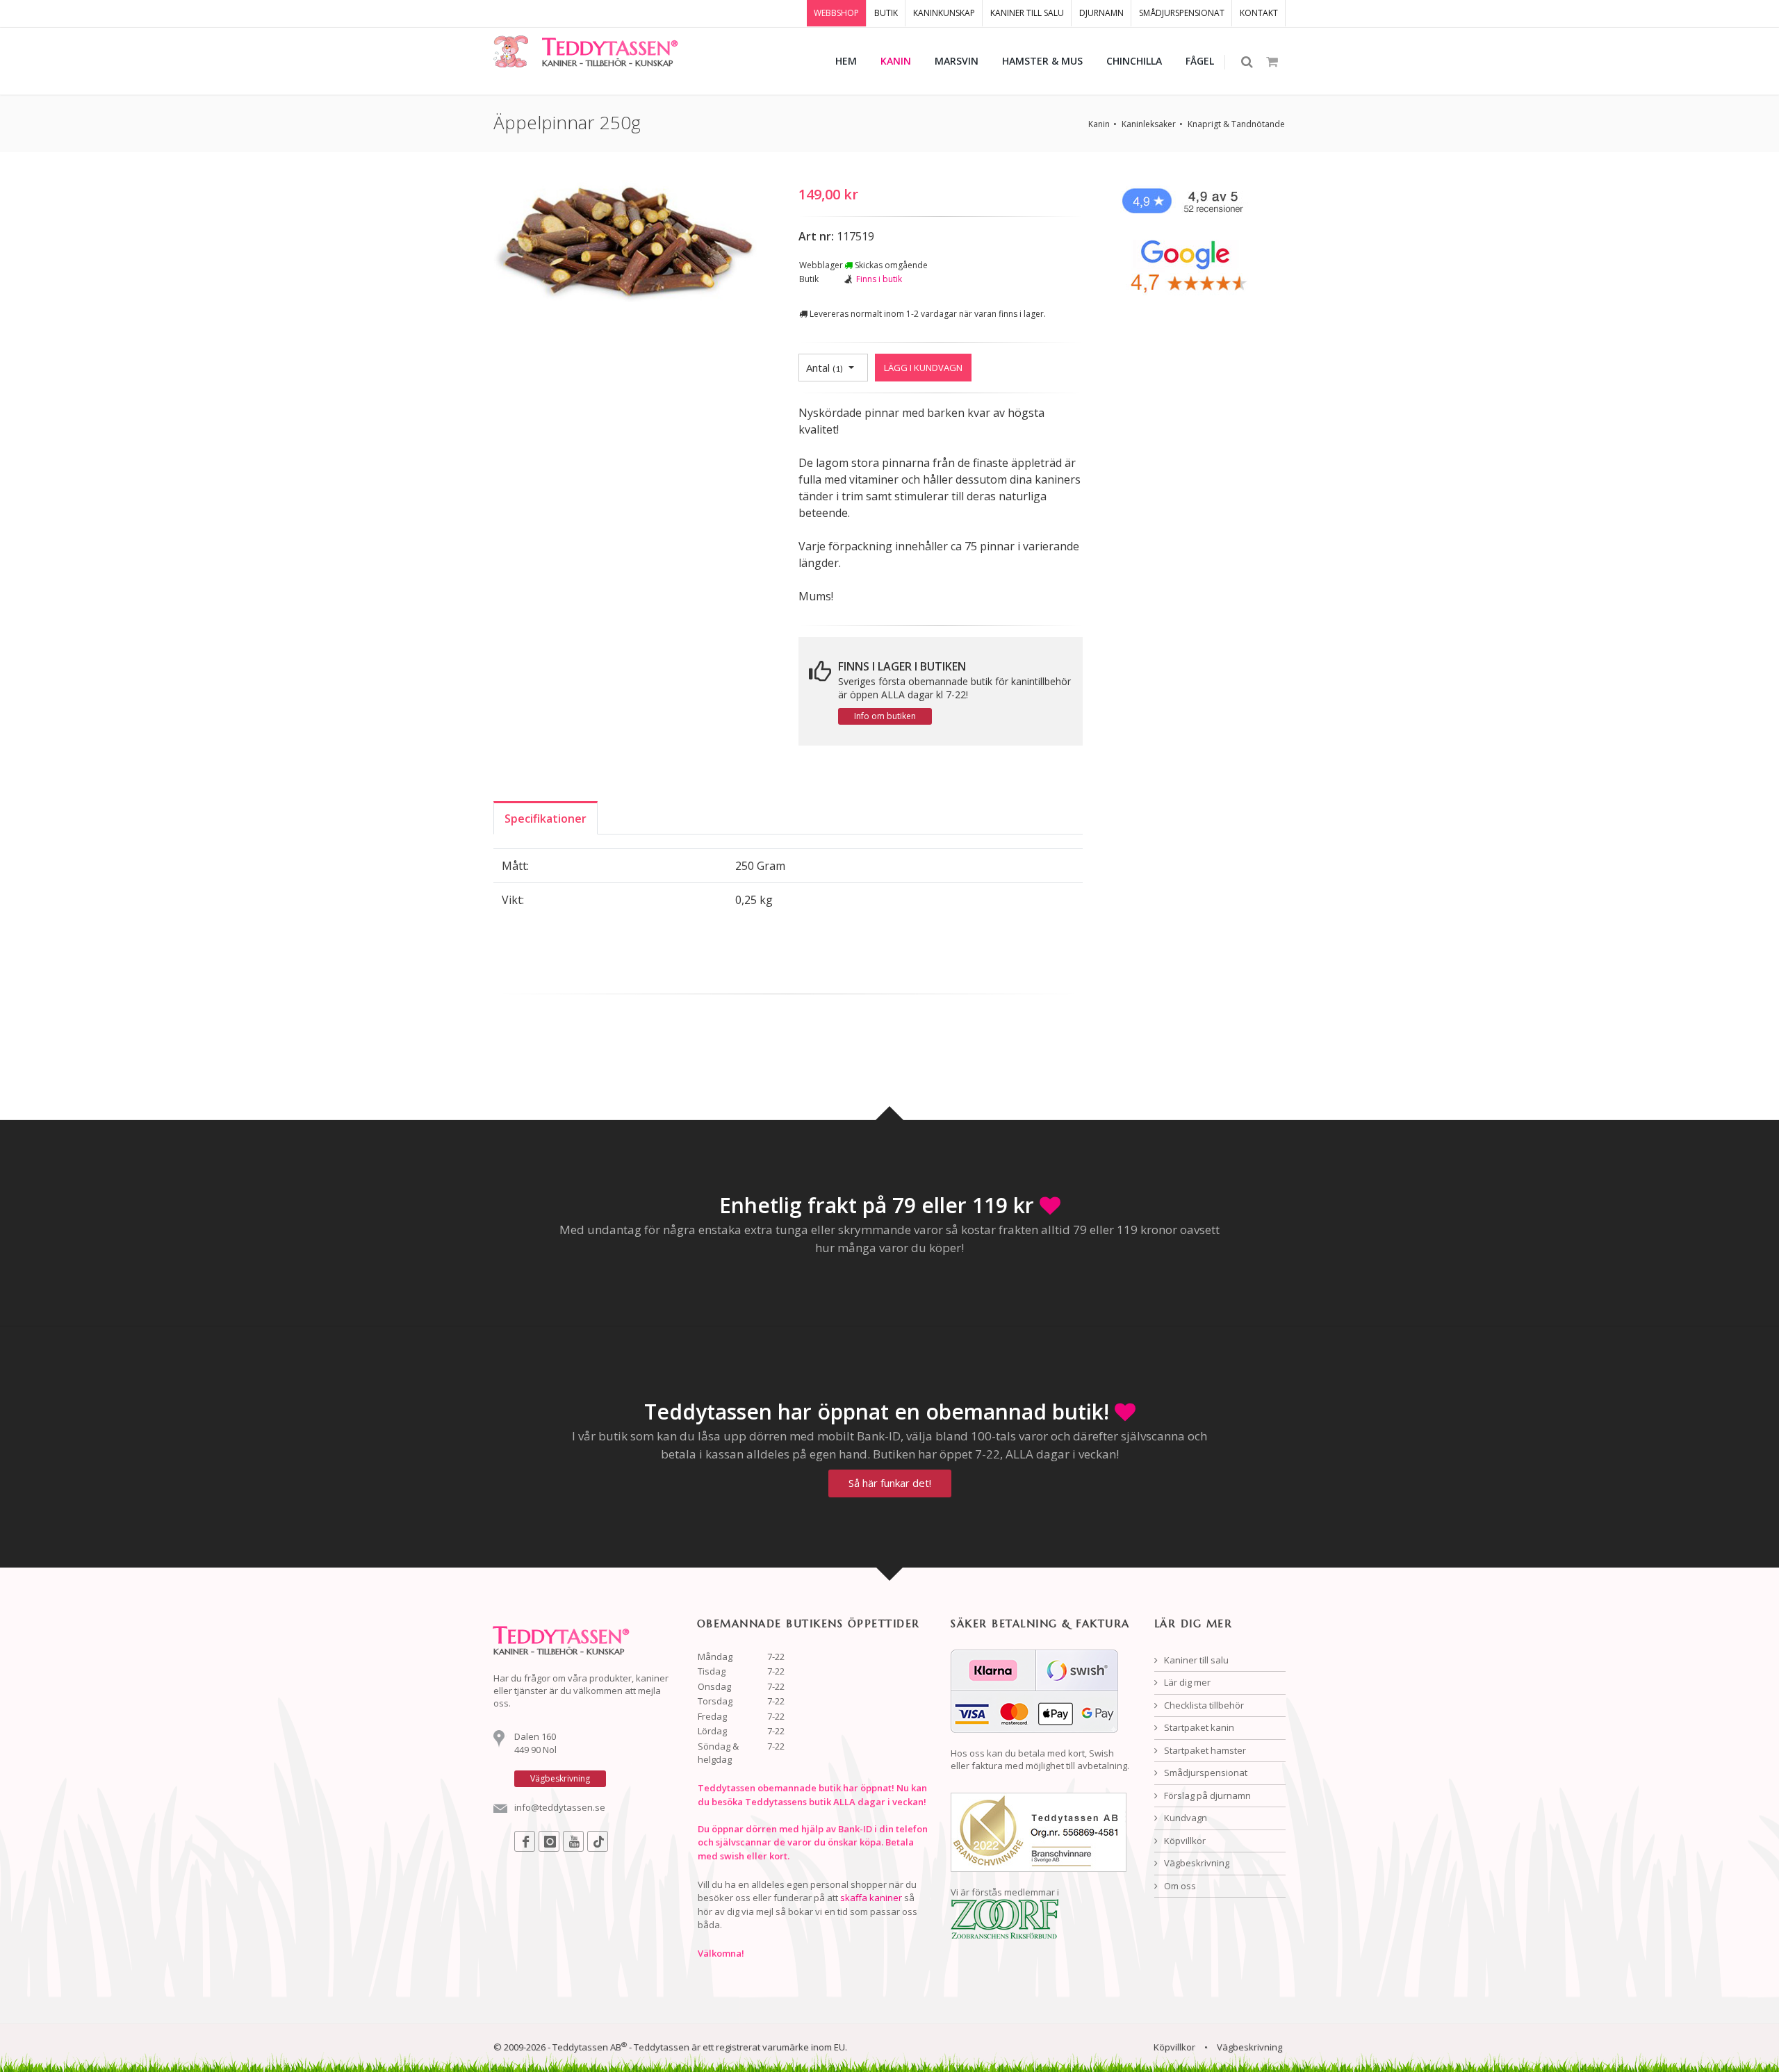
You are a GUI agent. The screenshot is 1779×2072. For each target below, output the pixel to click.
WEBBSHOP (836, 13)
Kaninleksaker (1149, 124)
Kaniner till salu (1195, 1660)
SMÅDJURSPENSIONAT (1182, 13)
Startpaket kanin (1198, 1727)
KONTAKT (1259, 13)
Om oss (1179, 1886)
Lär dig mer (1186, 1682)
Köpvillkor (1184, 1841)
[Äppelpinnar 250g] (625, 243)
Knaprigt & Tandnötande (1236, 124)
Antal (825, 368)
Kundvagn (1184, 1818)
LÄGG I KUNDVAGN (923, 368)
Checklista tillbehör (1203, 1705)
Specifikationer (546, 819)
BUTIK (886, 13)
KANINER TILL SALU (1027, 13)
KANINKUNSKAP (944, 13)
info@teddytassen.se (560, 1807)
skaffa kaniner (871, 1898)
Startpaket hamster (1204, 1750)
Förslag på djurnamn (1206, 1795)
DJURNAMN (1101, 13)
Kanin (1099, 124)
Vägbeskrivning (1196, 1863)
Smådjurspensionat (1205, 1773)
